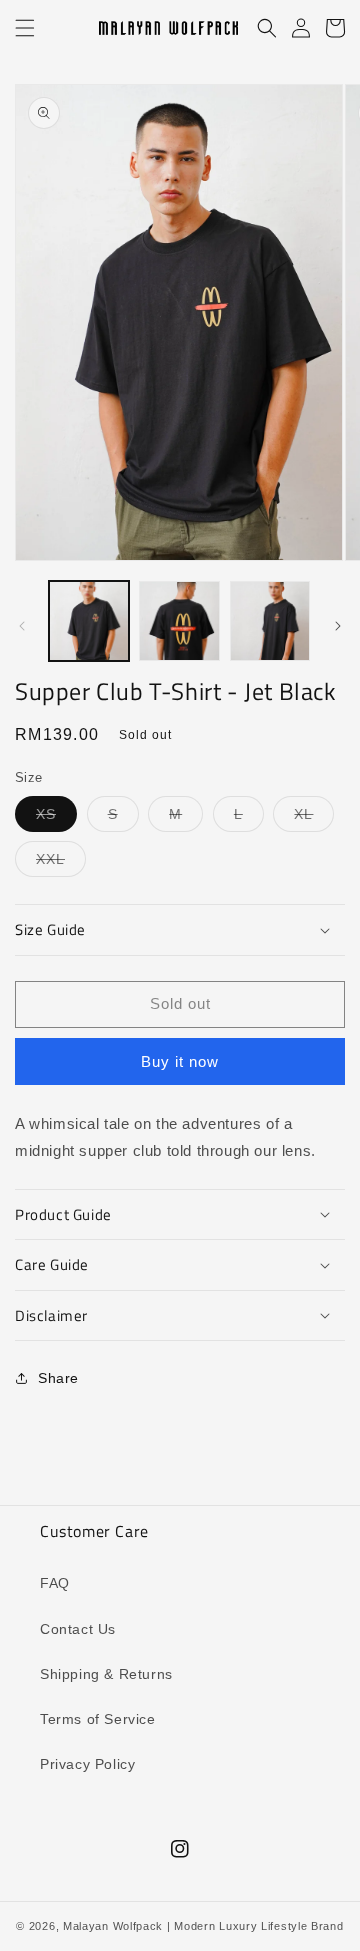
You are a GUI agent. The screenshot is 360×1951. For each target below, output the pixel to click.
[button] (25, 28)
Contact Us (78, 1629)
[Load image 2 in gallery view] (179, 621)
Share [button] (58, 1378)
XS (56, 818)
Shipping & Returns (106, 1674)
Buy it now (180, 1061)
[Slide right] (338, 626)
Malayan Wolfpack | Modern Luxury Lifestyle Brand (203, 1926)
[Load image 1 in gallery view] (89, 621)
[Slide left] (22, 626)
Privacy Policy (87, 1764)
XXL (61, 863)
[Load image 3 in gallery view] (270, 621)
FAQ (55, 1583)
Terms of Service (98, 1719)
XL (314, 818)
